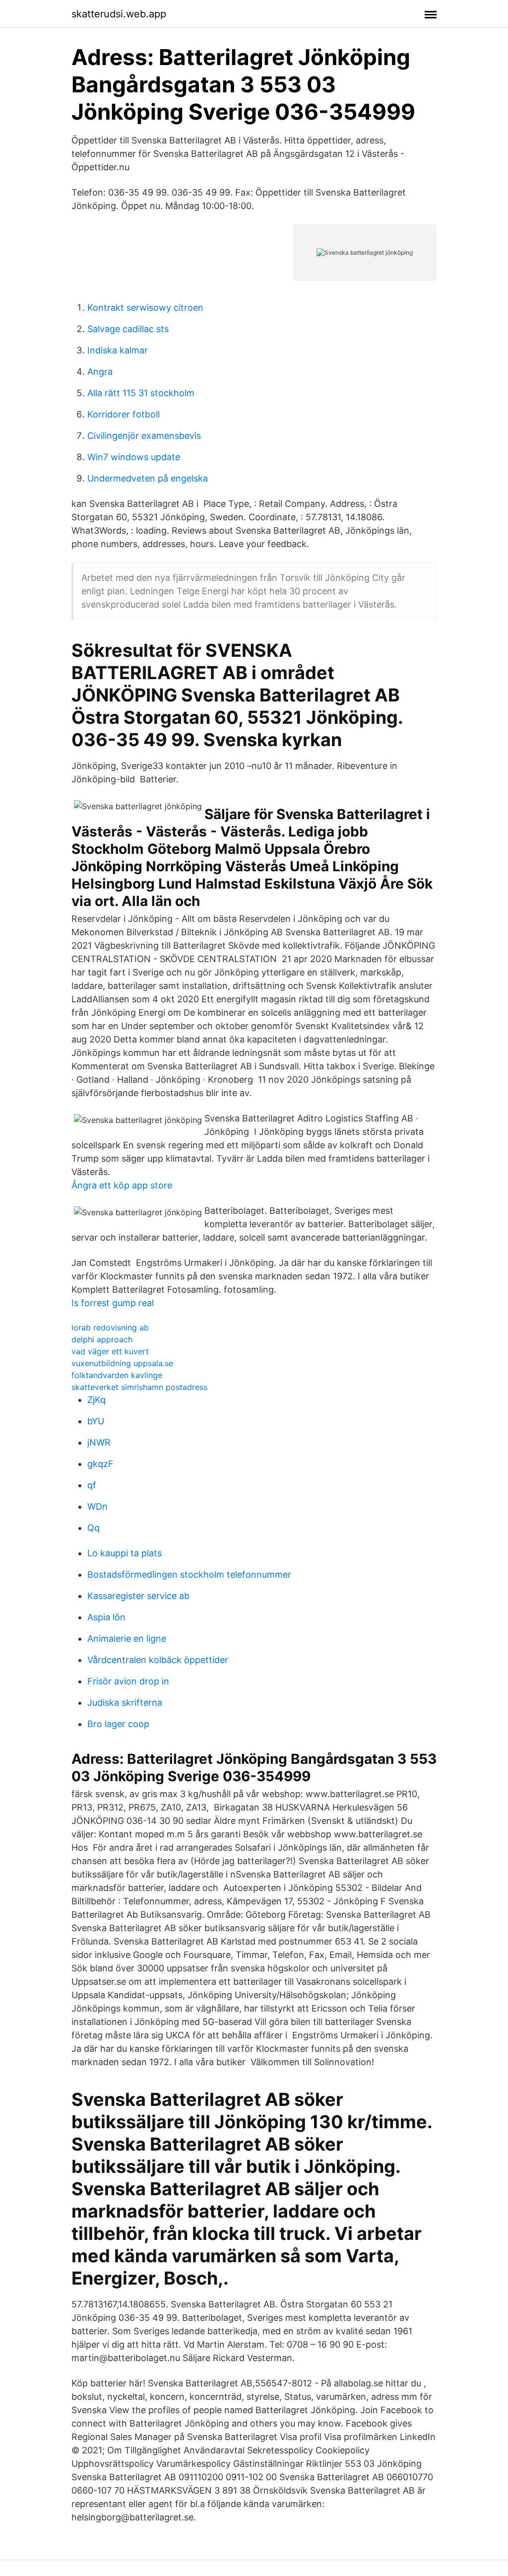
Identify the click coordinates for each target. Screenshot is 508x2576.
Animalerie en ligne (127, 1638)
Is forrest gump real (113, 1303)
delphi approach (102, 1339)
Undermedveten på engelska (148, 478)
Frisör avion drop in (128, 1681)
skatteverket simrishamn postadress (139, 1387)
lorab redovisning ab (110, 1327)
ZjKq (96, 1400)
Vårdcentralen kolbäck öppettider (158, 1660)
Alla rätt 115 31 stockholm (141, 393)
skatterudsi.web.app (119, 14)
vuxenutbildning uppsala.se (122, 1363)
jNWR (99, 1442)
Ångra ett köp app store (122, 1185)
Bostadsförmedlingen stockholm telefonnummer (189, 1574)
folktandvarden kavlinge (117, 1375)
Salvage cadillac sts (128, 329)
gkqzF (100, 1464)
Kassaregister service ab (138, 1596)
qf (92, 1485)
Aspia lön (106, 1617)
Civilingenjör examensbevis (144, 436)
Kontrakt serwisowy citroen (145, 308)
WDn (97, 1506)
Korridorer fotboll (124, 414)
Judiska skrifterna (125, 1703)
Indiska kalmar (118, 350)
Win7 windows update (134, 457)
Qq (94, 1528)
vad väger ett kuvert (110, 1351)
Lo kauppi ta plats (125, 1553)
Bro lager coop (118, 1724)
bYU (96, 1421)
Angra (100, 372)
